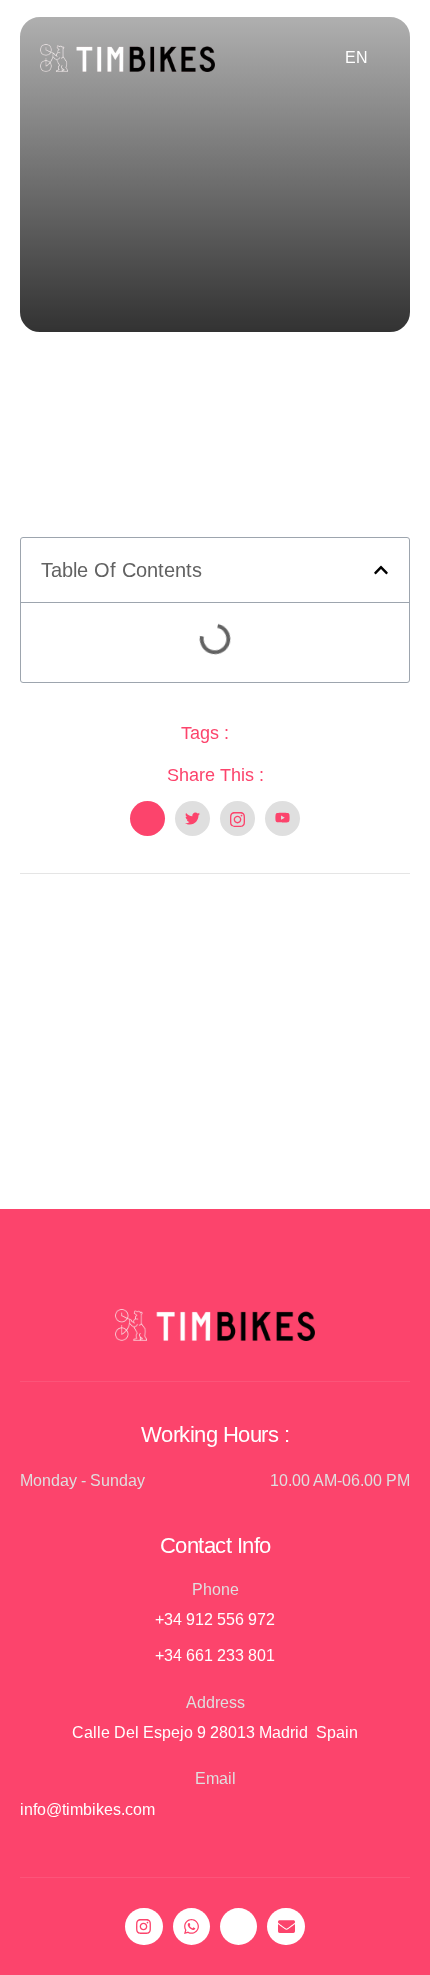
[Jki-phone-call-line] (238, 1926)
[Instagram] (143, 1926)
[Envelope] (285, 1926)
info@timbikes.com (87, 1809)
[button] (381, 570)
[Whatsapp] (191, 1926)
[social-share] (147, 818)
